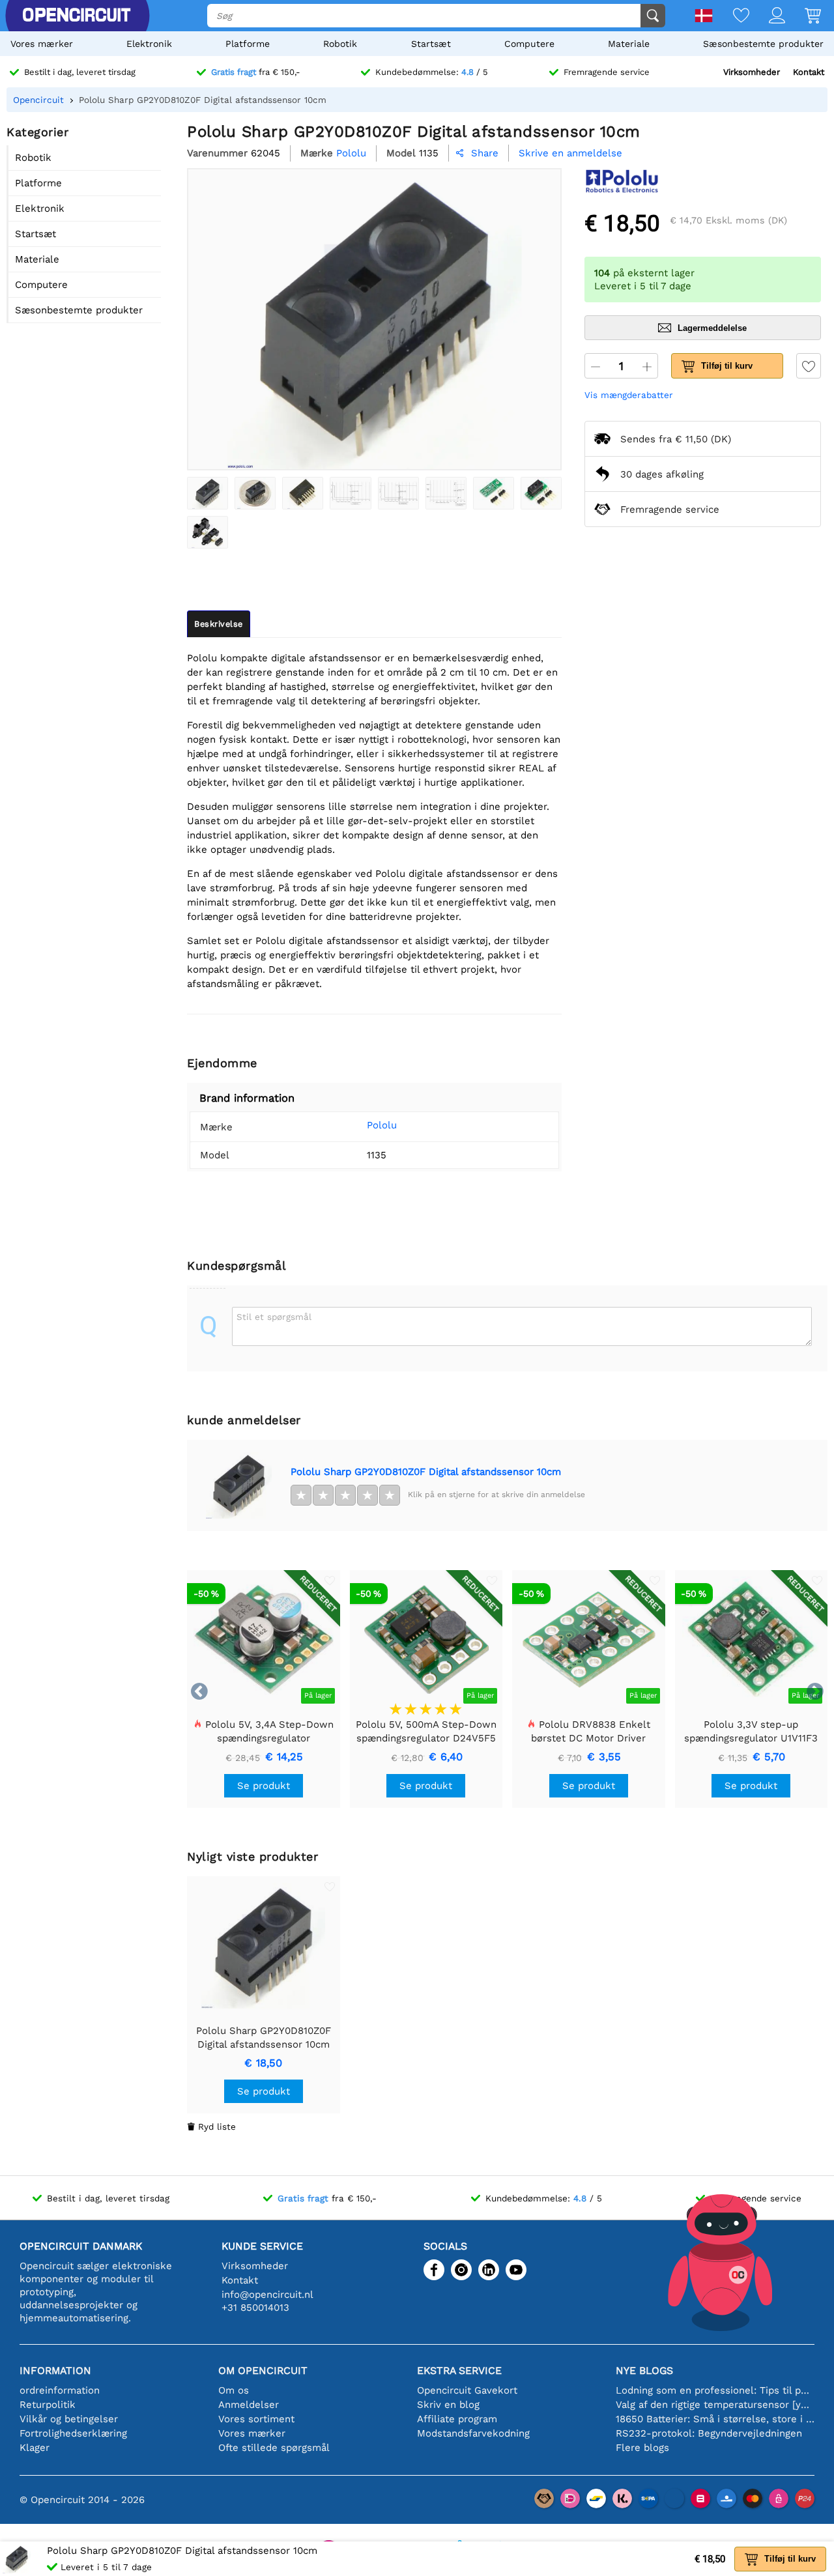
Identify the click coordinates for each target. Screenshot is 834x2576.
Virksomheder (752, 72)
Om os (234, 2390)
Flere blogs (642, 2448)
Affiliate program (457, 2419)
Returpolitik (48, 2405)
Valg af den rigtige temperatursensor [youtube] (715, 2405)
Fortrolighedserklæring (73, 2433)
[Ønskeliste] (731, 17)
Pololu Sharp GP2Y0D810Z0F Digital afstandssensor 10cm (426, 1472)
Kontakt (809, 72)
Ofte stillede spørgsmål (274, 2448)
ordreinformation (60, 2390)
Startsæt (431, 44)
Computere (529, 44)
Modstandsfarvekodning (473, 2433)
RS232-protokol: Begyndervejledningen (709, 2433)
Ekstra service (459, 2370)
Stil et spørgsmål (274, 1317)
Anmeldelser (249, 2405)
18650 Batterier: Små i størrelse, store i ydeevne (715, 2419)
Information (55, 2370)
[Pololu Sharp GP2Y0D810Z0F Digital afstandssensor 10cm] (208, 493)
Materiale (629, 44)
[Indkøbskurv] (803, 17)
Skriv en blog (448, 2405)
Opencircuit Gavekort (467, 2390)
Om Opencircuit (263, 2370)
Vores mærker (42, 44)
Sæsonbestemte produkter (763, 44)
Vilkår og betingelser (69, 2419)
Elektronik (149, 44)
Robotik (340, 44)
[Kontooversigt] (767, 17)
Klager (35, 2448)
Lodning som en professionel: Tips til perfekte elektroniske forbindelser (715, 2390)
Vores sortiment (256, 2419)
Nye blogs (644, 2370)
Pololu (382, 1125)
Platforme (248, 44)
